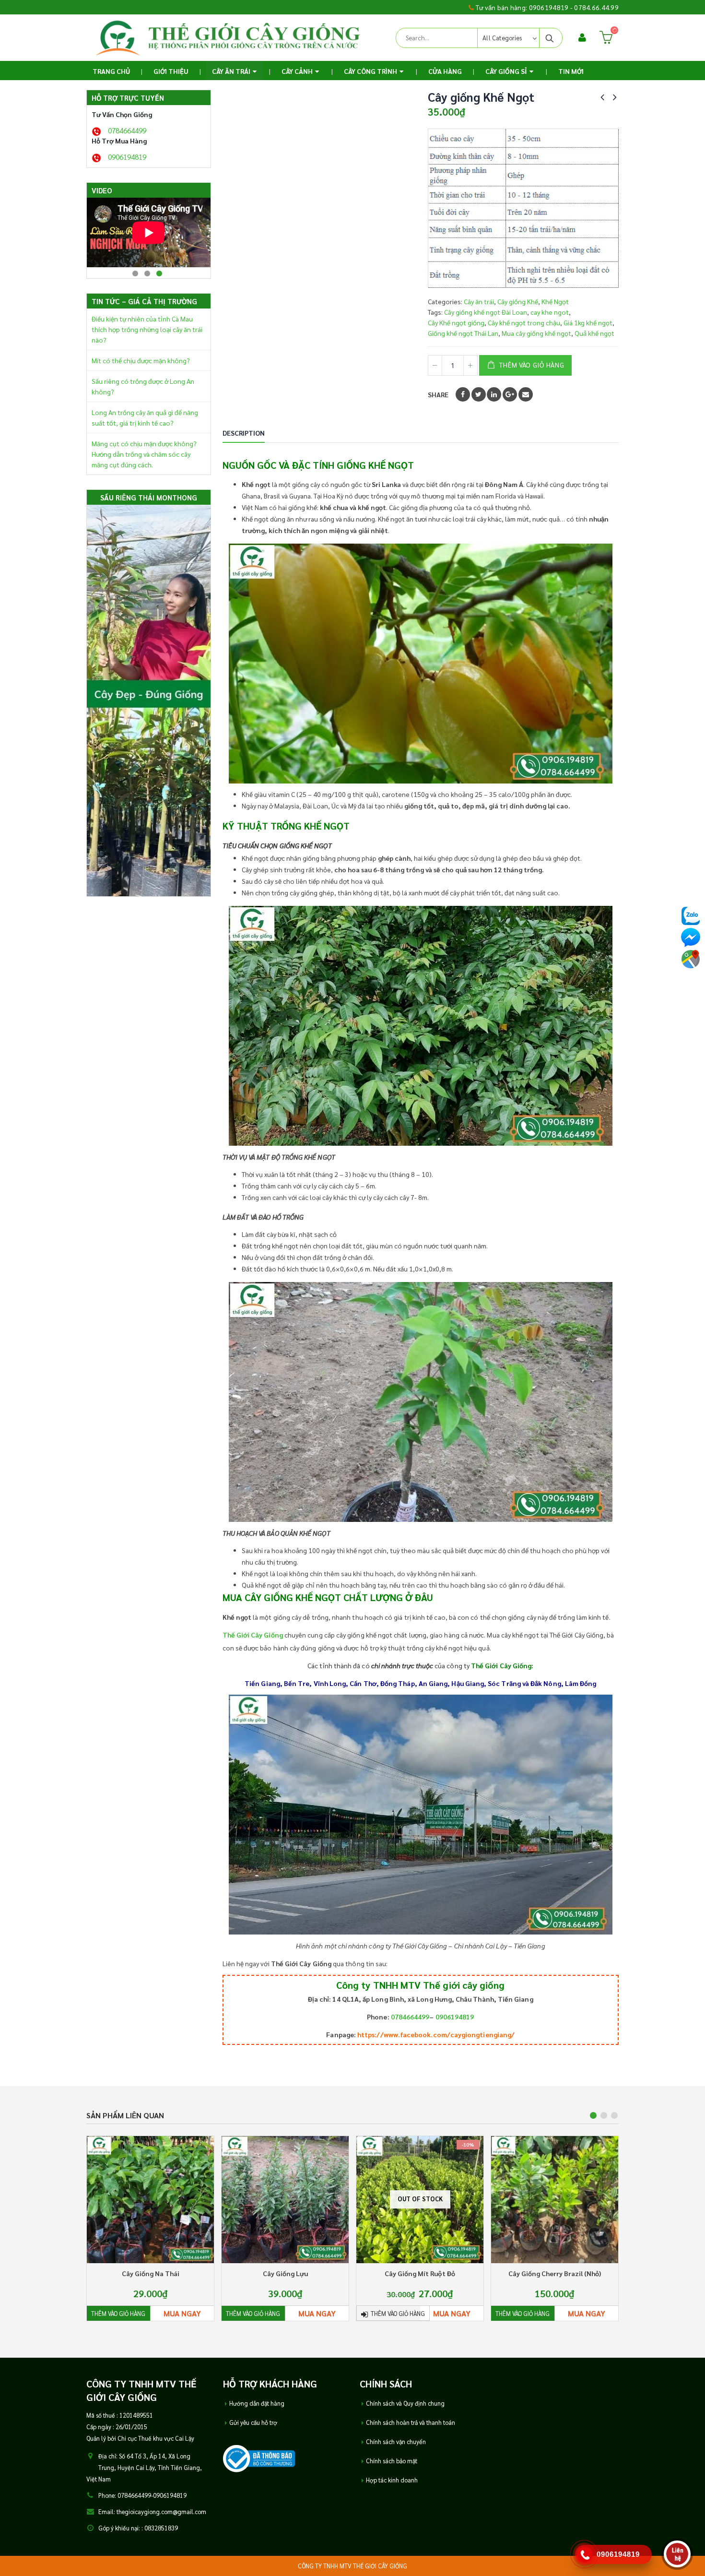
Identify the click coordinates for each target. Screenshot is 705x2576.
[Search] (550, 38)
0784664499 (410, 2017)
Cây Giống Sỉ (506, 71)
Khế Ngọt (555, 301)
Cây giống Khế (518, 301)
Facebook (463, 394)
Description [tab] (244, 433)
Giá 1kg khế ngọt (588, 322)
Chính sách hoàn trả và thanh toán (411, 2423)
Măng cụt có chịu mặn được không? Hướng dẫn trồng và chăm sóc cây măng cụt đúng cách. (144, 454)
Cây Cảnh (297, 71)
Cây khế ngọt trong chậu (524, 322)
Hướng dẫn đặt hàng (257, 2404)
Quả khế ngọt (594, 333)
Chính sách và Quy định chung (405, 2404)
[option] (149, 232)
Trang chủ (111, 71)
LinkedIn (494, 394)
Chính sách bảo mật (392, 2462)
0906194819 (455, 2017)
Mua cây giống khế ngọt (536, 333)
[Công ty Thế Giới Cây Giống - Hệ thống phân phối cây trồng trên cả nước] (228, 38)
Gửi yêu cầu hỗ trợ (253, 2423)
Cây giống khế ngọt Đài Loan (486, 312)
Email (526, 394)
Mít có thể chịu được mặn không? (141, 360)
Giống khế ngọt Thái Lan (463, 333)
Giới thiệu (171, 71)
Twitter (479, 394)
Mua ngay (182, 2313)
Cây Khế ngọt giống (456, 322)
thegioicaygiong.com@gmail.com (161, 2513)
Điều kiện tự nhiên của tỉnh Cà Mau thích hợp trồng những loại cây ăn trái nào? (147, 329)
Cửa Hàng (445, 71)
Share (438, 394)
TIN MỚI (571, 71)
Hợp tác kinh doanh (392, 2481)
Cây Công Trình (370, 71)
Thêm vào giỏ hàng (532, 365)
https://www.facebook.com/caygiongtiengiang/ (436, 2034)
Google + (510, 394)
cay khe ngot (550, 312)
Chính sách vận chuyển (396, 2443)
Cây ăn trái (231, 71)
